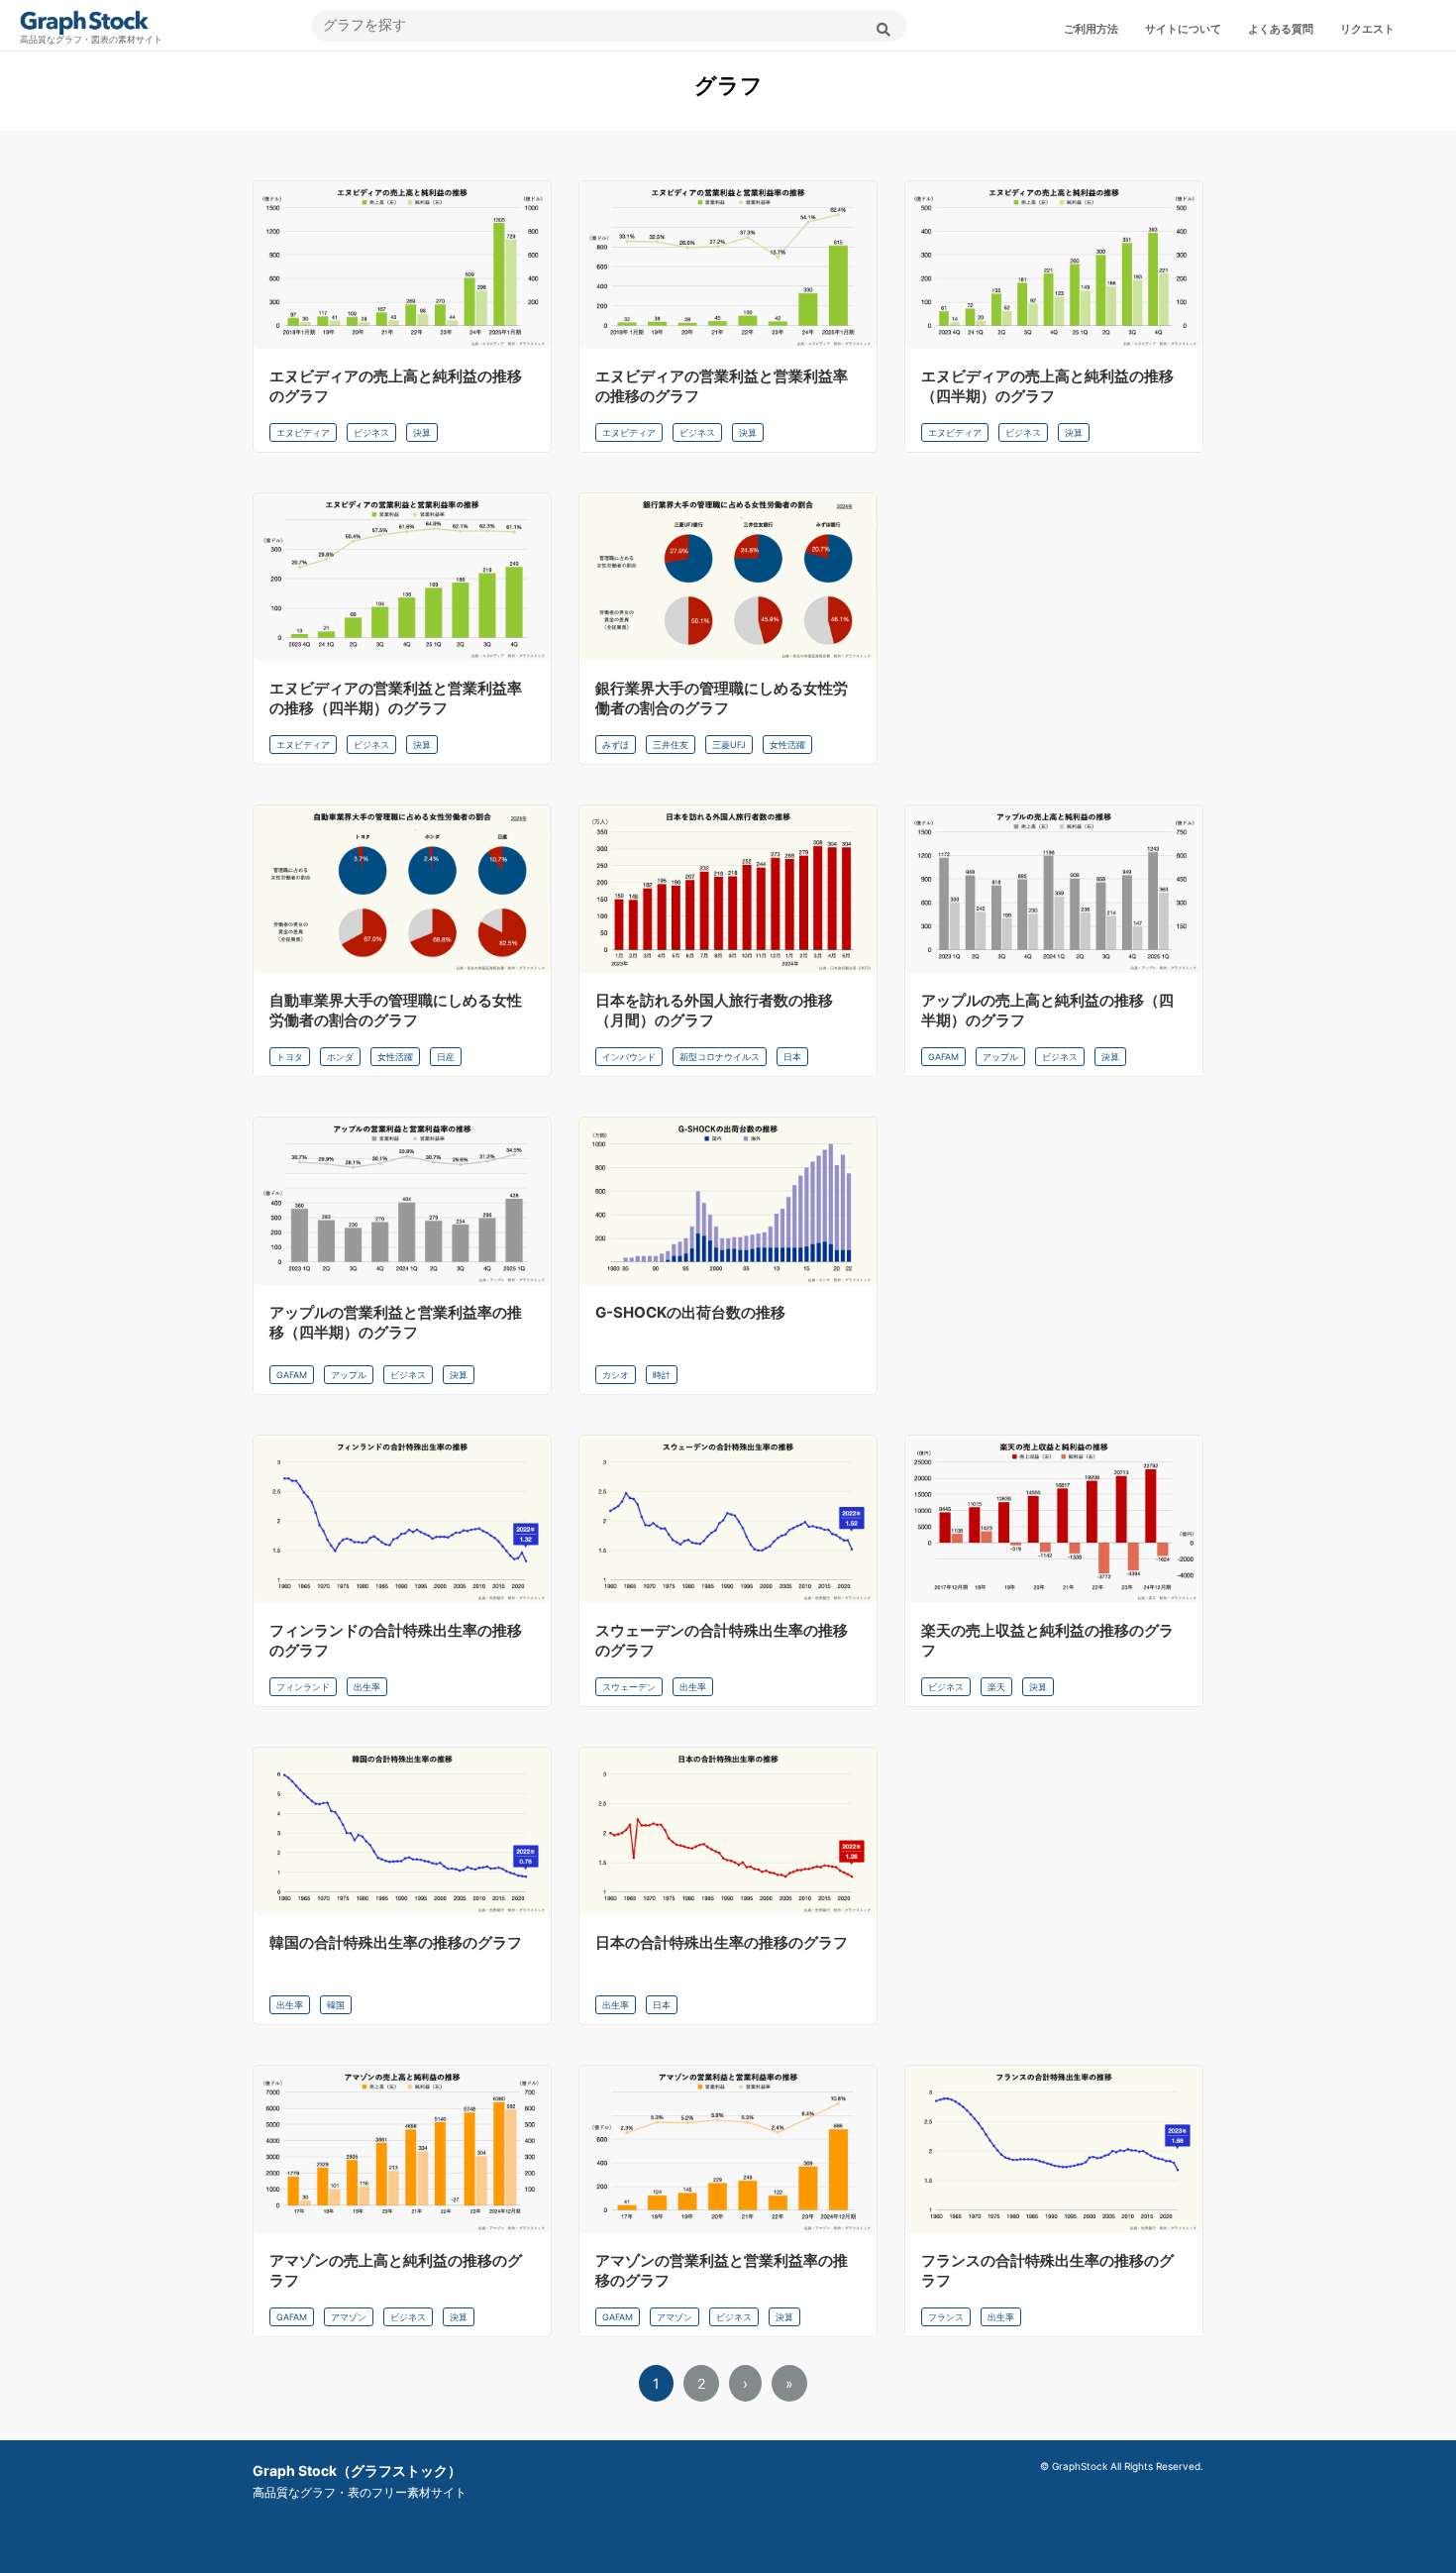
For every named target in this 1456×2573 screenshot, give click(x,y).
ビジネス (371, 432)
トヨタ (290, 1057)
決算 (422, 432)
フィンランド (303, 1687)
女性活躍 (787, 745)
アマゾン (349, 2317)
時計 (662, 1375)
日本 (792, 1057)
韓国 (336, 2005)
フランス (946, 2317)
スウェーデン (629, 1687)
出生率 (367, 1687)
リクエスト (1367, 29)
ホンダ (340, 1057)
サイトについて (1183, 29)
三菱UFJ (729, 745)
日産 (446, 1057)
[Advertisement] (1054, 624)
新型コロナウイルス (720, 1057)
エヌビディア (303, 432)
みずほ (616, 745)
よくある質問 (1281, 29)
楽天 (996, 1687)
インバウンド (629, 1057)
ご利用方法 (1091, 29)
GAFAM (943, 1057)
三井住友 (671, 745)
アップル (1000, 1057)
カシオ (616, 1375)
